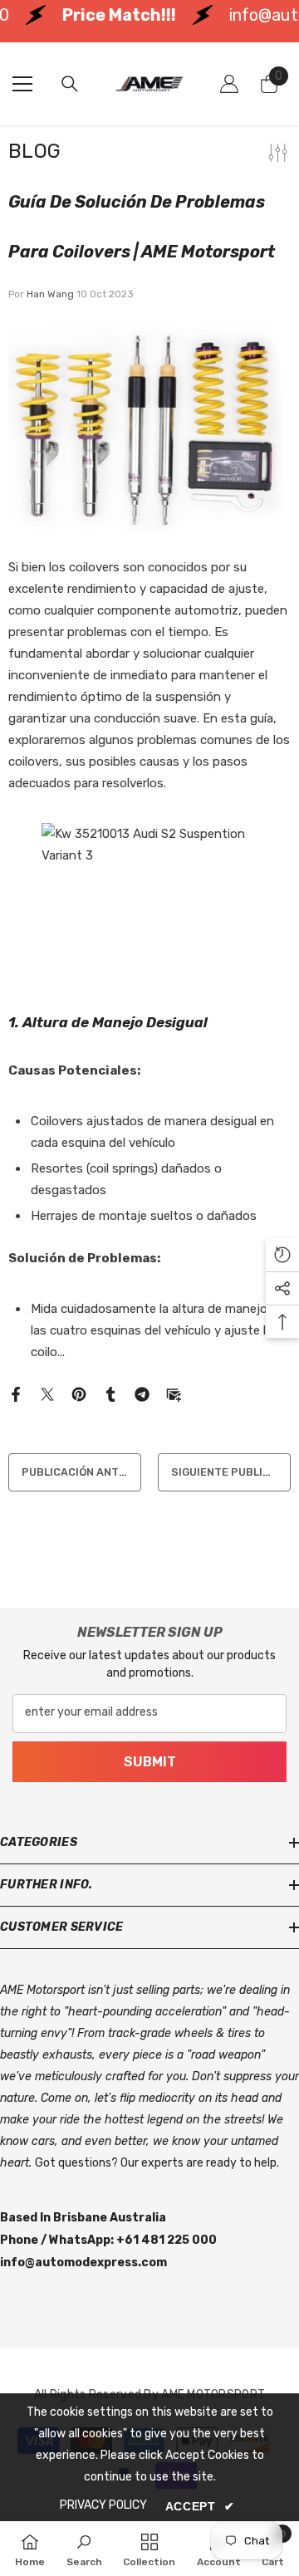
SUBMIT (150, 1761)
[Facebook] (16, 1393)
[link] (84, 2549)
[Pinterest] (79, 1393)
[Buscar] (70, 84)
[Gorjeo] (47, 1393)
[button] (282, 1255)
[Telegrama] (142, 1393)
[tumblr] (110, 1393)
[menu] (22, 84)
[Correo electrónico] (174, 1393)
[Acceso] (229, 84)
